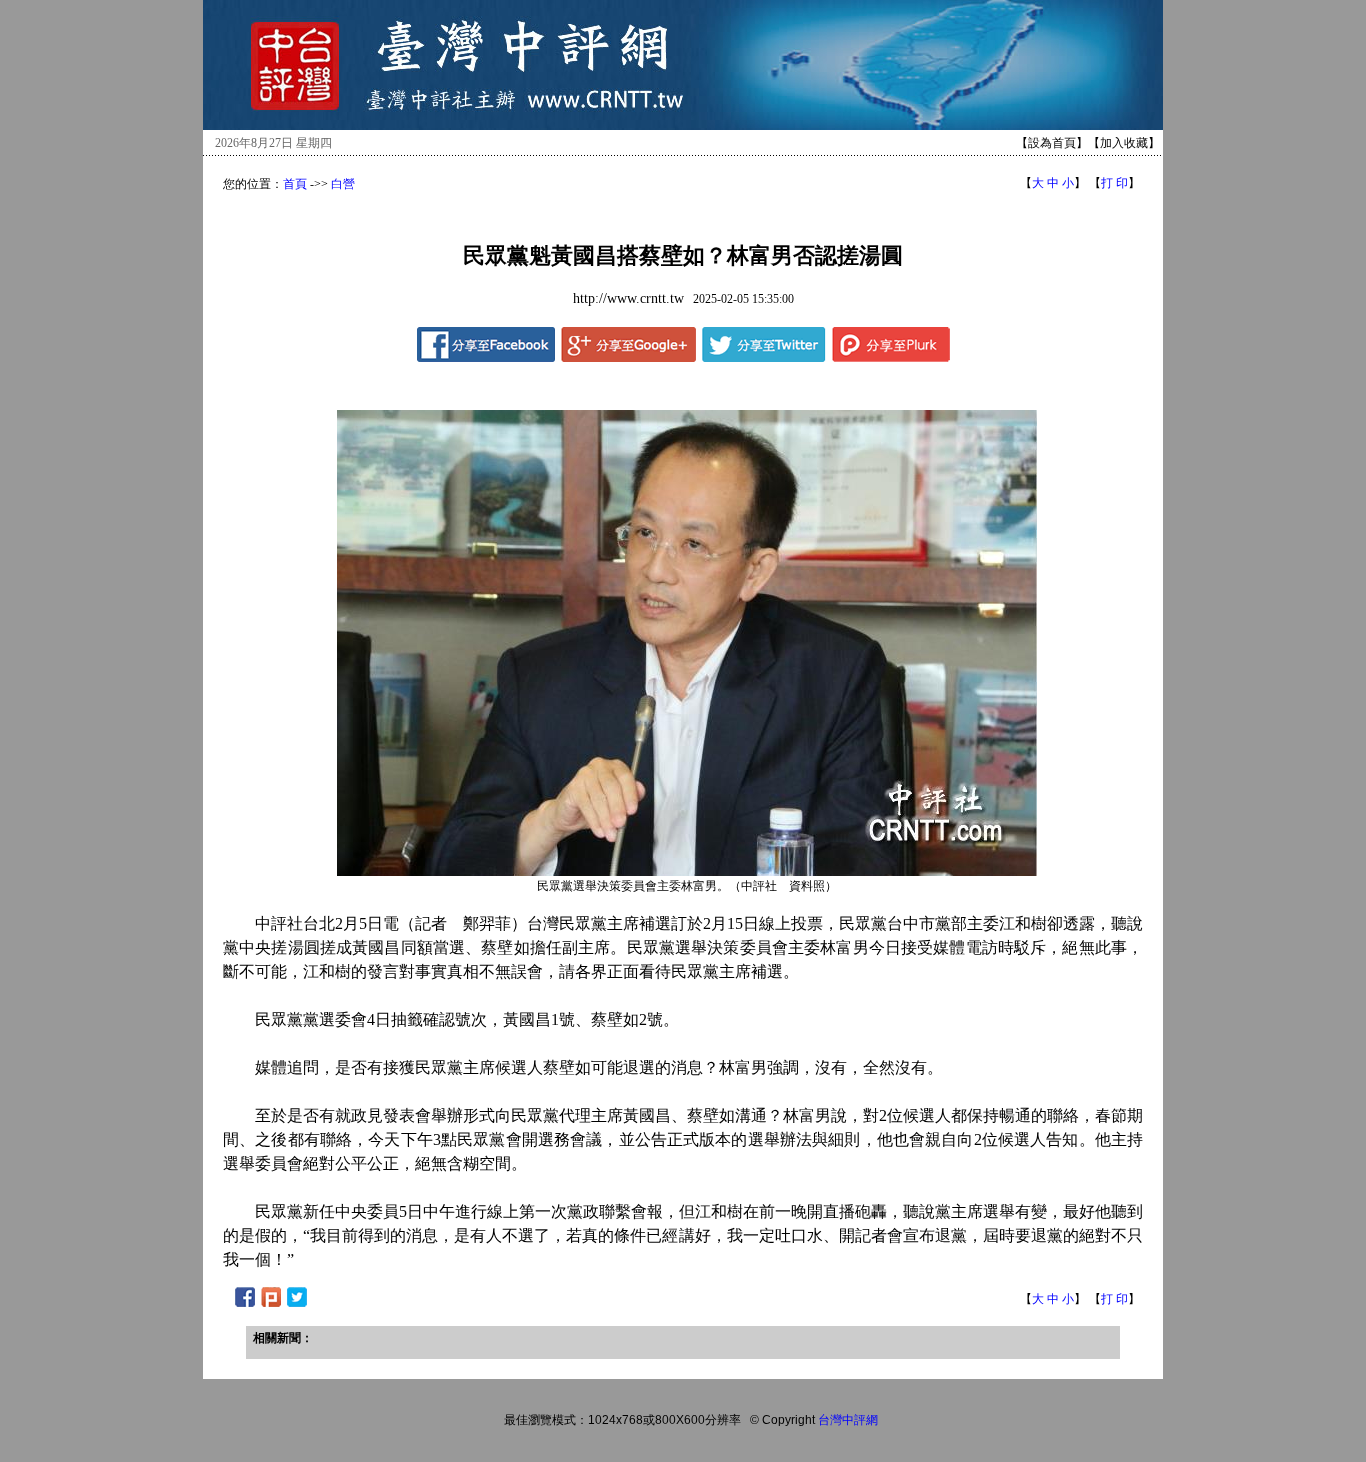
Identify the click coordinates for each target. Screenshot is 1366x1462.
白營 (343, 184)
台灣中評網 (848, 1420)
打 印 (1114, 183)
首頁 (295, 184)
